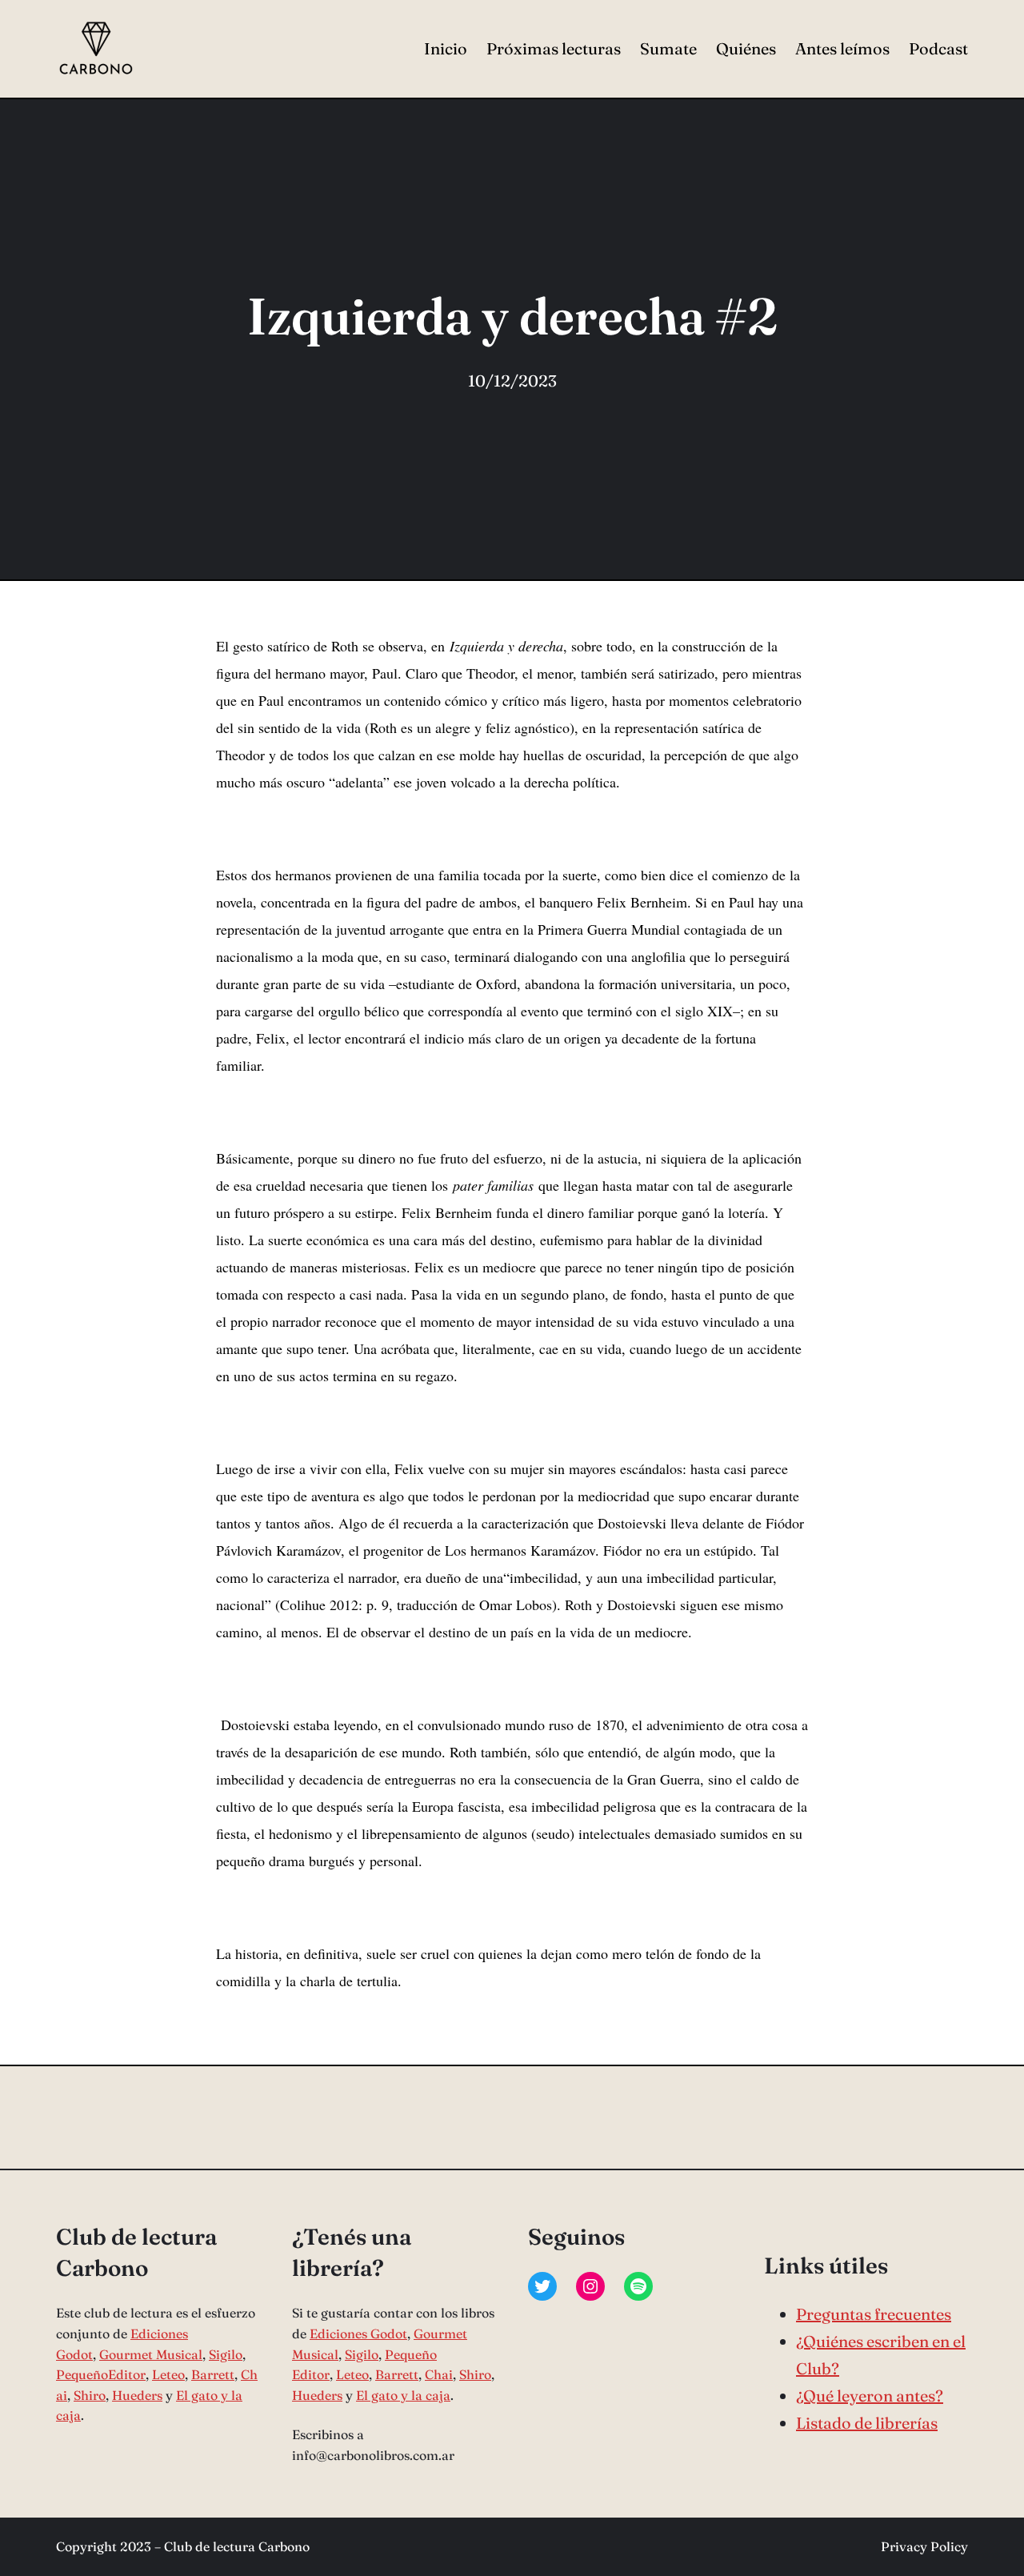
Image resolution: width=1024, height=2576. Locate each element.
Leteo (168, 2374)
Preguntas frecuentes (874, 2314)
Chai (439, 2374)
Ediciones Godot (358, 2334)
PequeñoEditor (101, 2374)
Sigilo (226, 2354)
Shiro (90, 2395)
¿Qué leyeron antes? (870, 2396)
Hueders (137, 2395)
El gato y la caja (403, 2395)
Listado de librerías (867, 2423)
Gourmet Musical (151, 2354)
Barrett (213, 2374)
